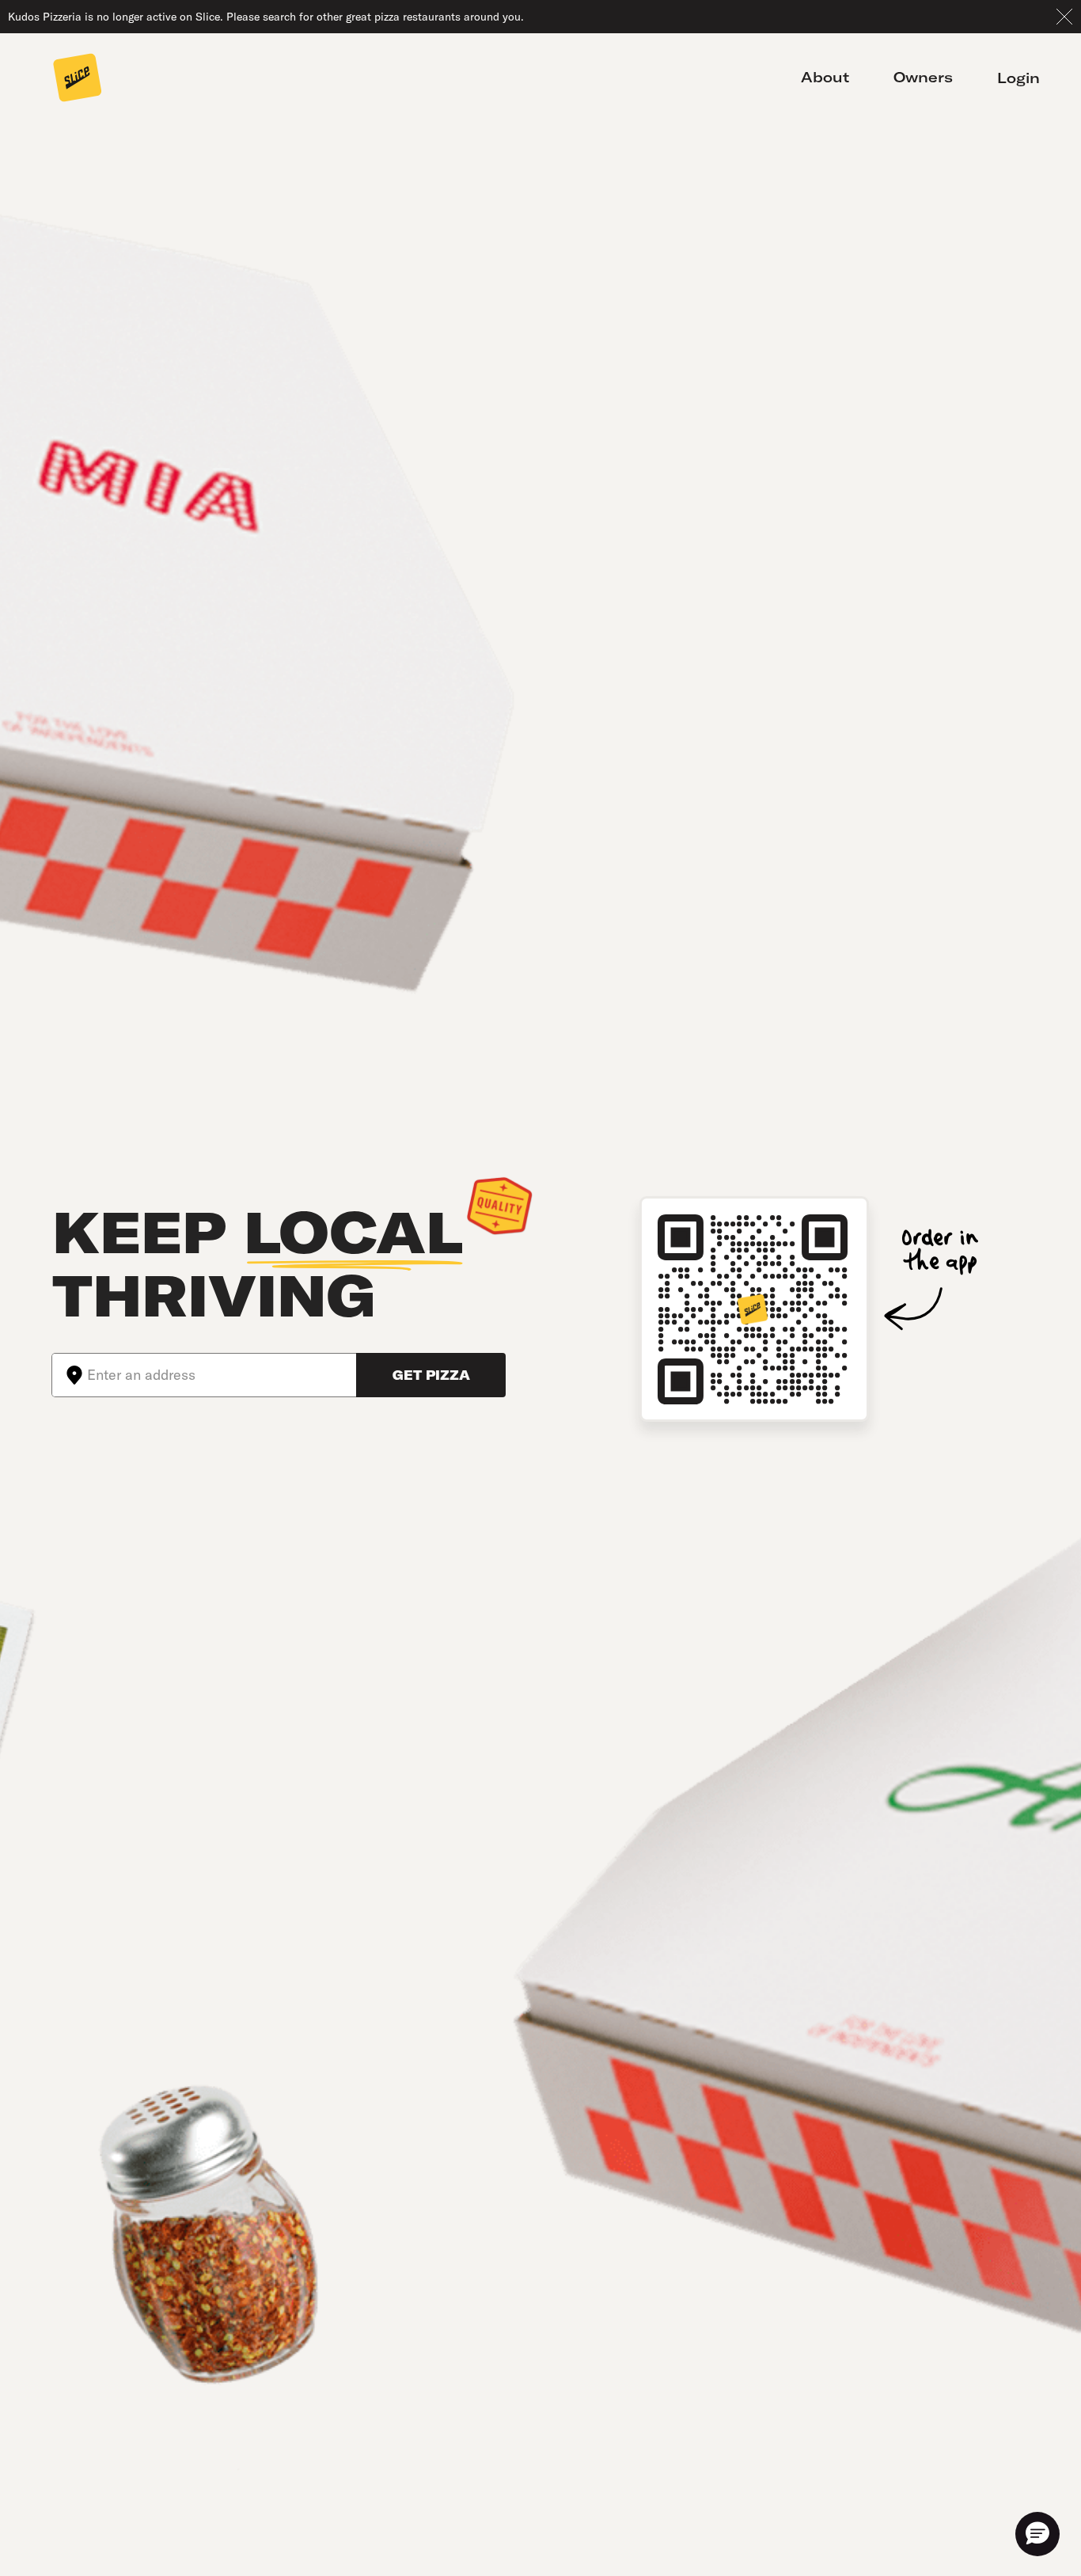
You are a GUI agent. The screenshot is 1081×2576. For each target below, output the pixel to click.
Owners (923, 78)
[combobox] (222, 1375)
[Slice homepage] (78, 79)
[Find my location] (70, 1375)
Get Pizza (431, 1375)
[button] (1037, 2534)
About (825, 78)
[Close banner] (1064, 17)
